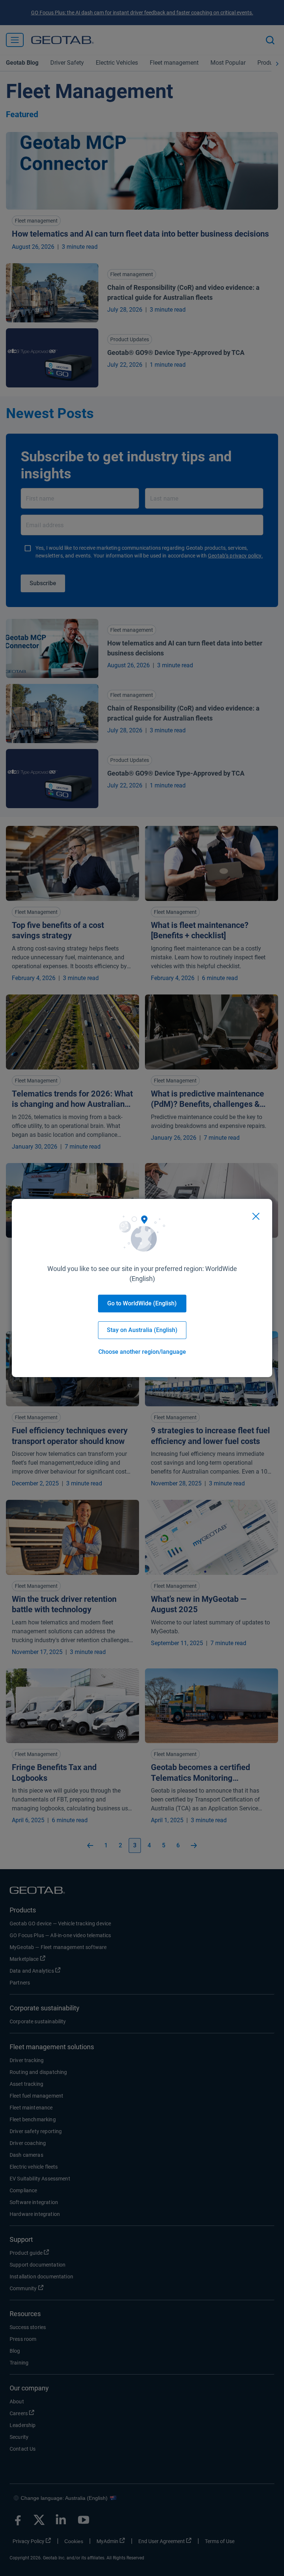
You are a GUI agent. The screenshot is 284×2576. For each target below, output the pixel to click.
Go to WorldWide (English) (142, 1303)
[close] (256, 1216)
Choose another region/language (142, 1352)
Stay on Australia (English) (142, 1330)
